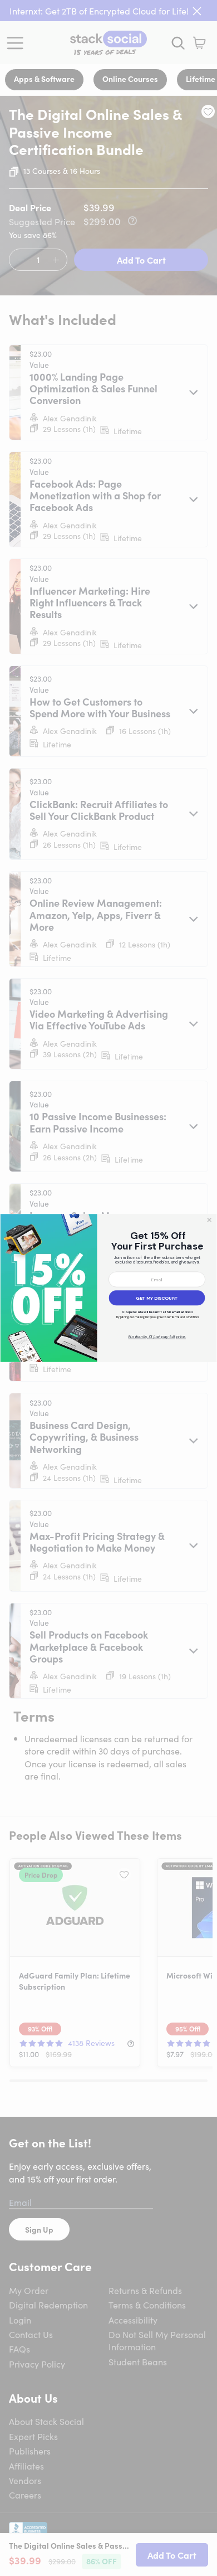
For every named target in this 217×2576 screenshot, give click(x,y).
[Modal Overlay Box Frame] (108, 1288)
